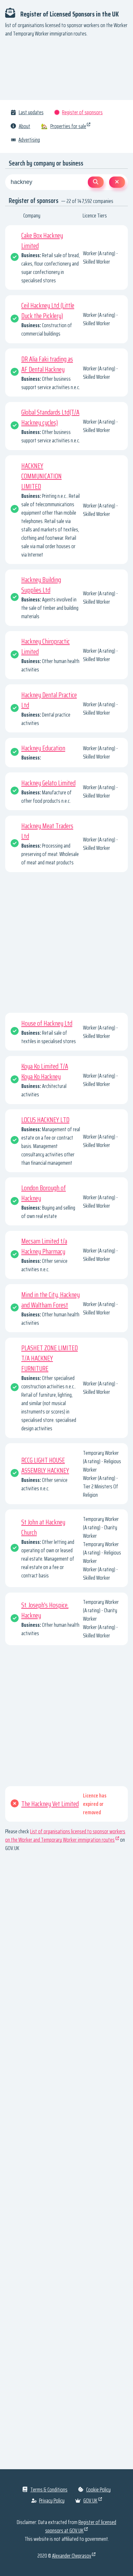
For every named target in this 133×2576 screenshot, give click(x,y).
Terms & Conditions (49, 2490)
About (25, 126)
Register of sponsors (82, 112)
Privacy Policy (52, 2501)
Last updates (31, 112)
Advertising (29, 140)
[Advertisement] (66, 72)
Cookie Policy (98, 2490)
